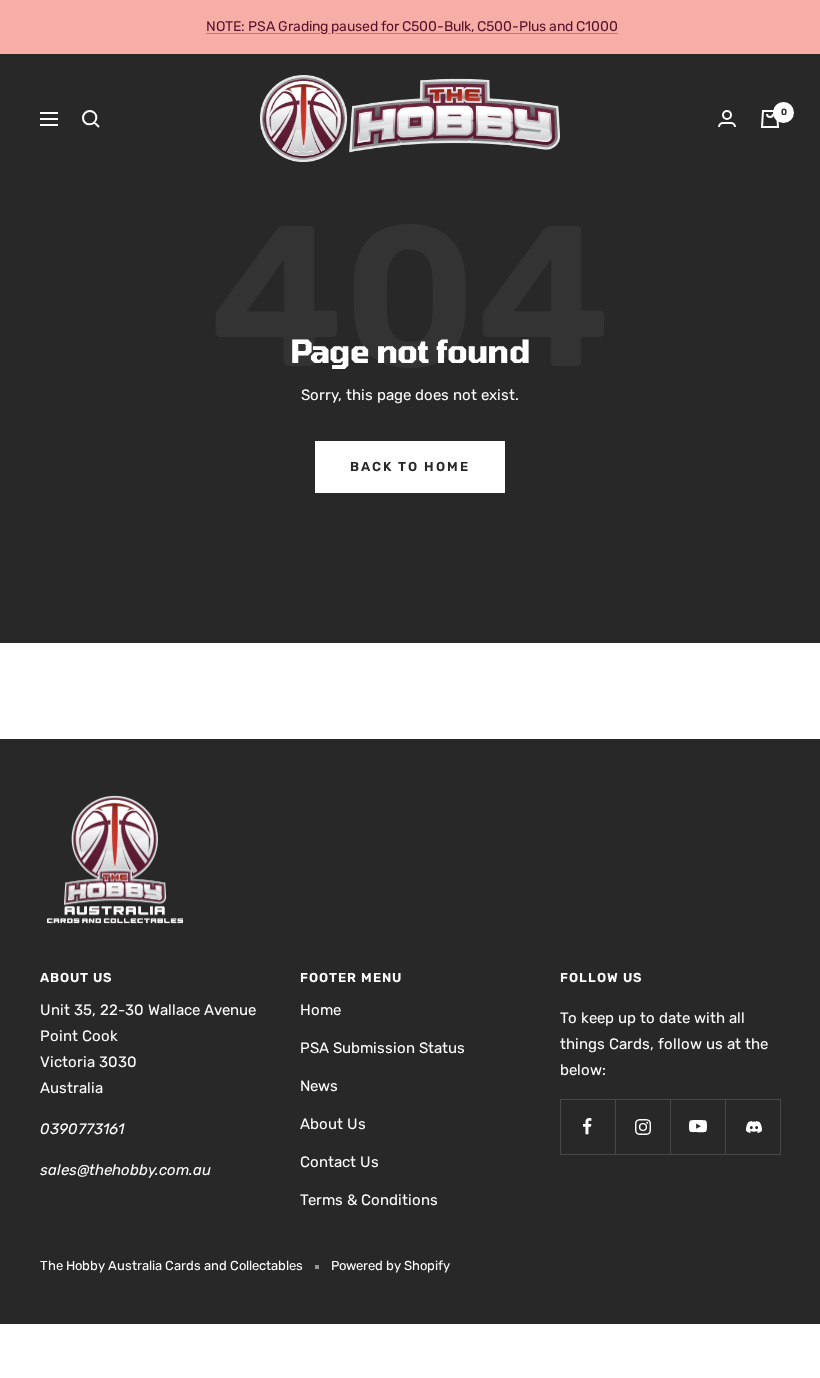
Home (320, 1010)
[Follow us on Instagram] (642, 1126)
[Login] (727, 118)
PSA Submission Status (382, 1048)
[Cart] (770, 119)
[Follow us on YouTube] (697, 1126)
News (319, 1086)
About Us (333, 1124)
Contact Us (339, 1162)
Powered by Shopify (390, 1265)
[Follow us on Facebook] (587, 1126)
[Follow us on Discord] (752, 1126)
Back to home (410, 466)
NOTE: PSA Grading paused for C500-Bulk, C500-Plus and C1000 (412, 26)
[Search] (91, 119)
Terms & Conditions (369, 1200)
